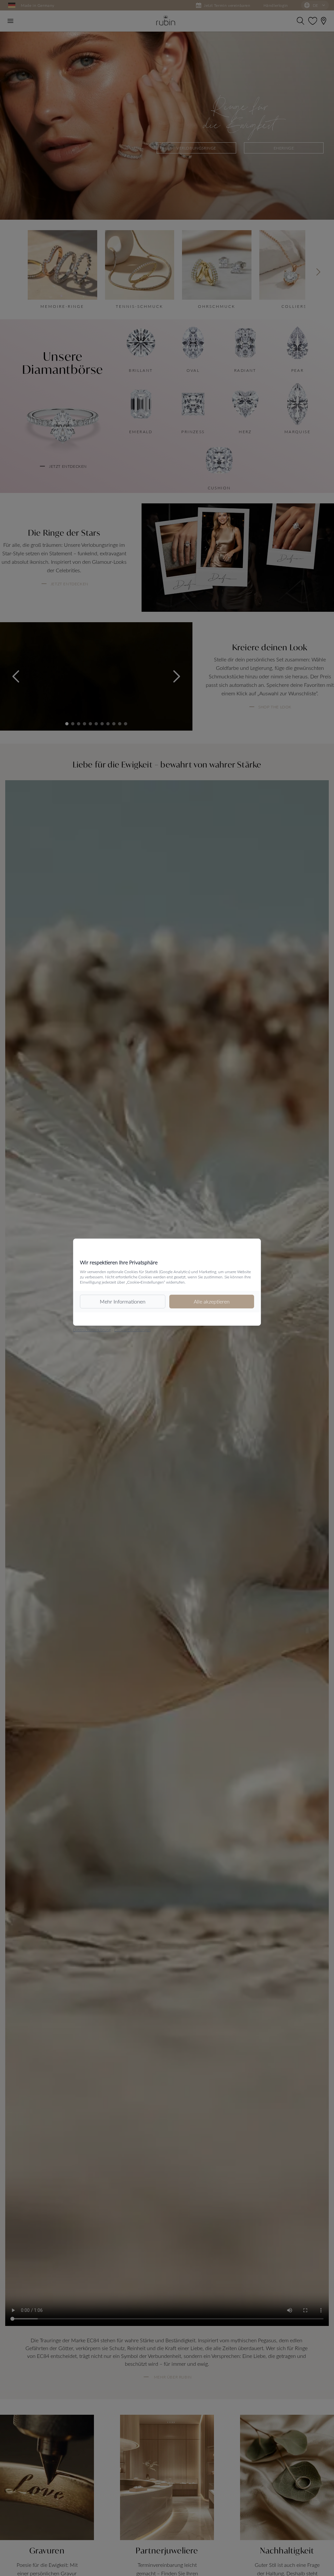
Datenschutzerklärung (92, 1330)
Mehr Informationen (123, 1301)
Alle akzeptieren (212, 1301)
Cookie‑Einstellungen (132, 1330)
